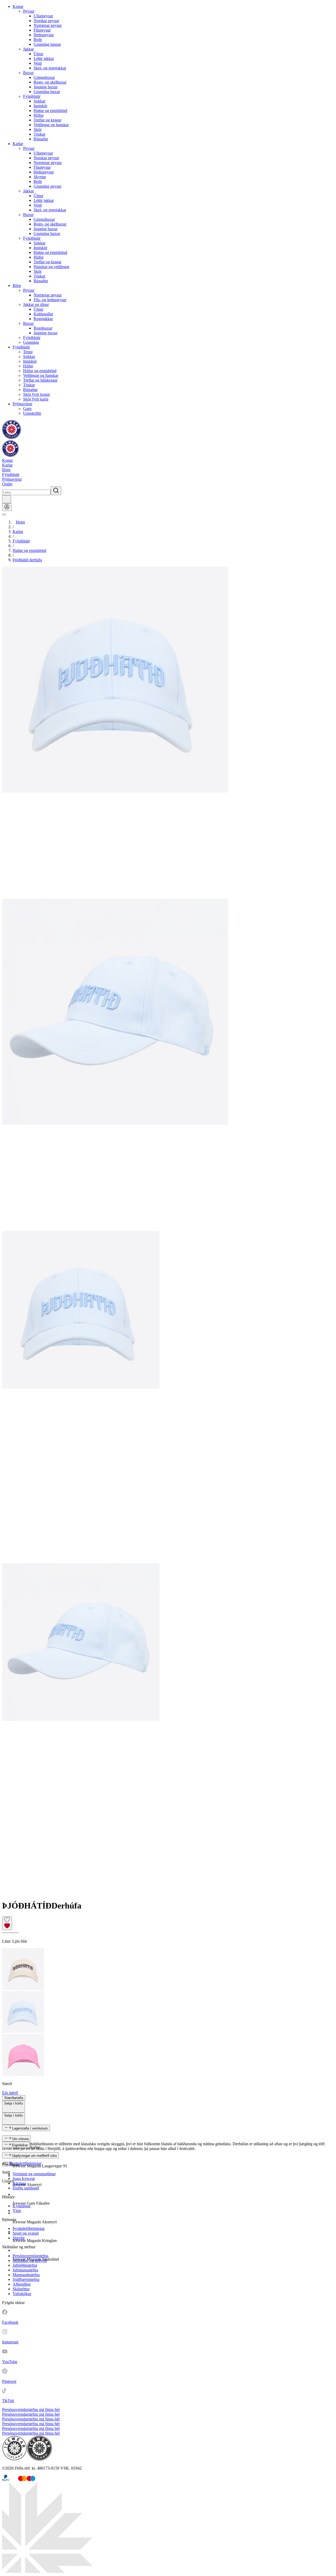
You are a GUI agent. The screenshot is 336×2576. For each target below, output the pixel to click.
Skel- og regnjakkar (50, 68)
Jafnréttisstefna (25, 2265)
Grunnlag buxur (47, 92)
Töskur (40, 134)
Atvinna (19, 2183)
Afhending (22, 2284)
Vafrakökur (22, 2294)
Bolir (38, 40)
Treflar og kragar (48, 120)
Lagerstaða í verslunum (30, 2128)
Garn (27, 409)
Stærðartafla (14, 2098)
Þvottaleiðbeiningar (25, 2163)
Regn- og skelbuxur (50, 82)
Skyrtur (40, 177)
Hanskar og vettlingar (51, 267)
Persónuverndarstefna (30, 2256)
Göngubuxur (44, 77)
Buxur (28, 73)
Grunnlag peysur (48, 186)
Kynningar (22, 2206)
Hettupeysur (44, 35)
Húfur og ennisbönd (40, 371)
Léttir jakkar (44, 58)
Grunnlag (31, 342)
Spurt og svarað (26, 2233)
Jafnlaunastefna (25, 2270)
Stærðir (19, 2238)
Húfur (39, 115)
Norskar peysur (46, 21)
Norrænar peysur (48, 25)
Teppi (28, 352)
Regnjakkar (43, 319)
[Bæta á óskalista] (7, 1923)
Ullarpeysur (43, 16)
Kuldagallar (43, 314)
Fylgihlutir (32, 96)
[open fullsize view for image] (168, 733)
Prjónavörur (22, 404)
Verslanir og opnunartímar (34, 2174)
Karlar (18, 144)
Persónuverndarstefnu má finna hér (31, 2410)
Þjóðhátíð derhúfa (27, 560)
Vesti (38, 63)
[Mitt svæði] (7, 507)
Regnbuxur (43, 328)
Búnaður (41, 139)
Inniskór (40, 106)
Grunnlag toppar (47, 44)
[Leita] (56, 491)
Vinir (17, 2211)
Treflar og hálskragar (40, 380)
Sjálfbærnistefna (26, 2279)
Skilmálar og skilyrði (30, 2261)
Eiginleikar (20, 2145)
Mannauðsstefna (26, 2275)
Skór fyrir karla (36, 399)
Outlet (7, 484)
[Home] (12, 438)
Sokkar (40, 101)
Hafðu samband (26, 2188)
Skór (38, 129)
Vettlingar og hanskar (51, 125)
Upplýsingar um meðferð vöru (34, 2156)
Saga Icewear (24, 2179)
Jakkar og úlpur (36, 304)
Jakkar (28, 49)
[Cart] (7, 499)
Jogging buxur (46, 87)
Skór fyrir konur (36, 394)
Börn (17, 286)
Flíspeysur (42, 30)
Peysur (29, 11)
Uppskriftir (32, 413)
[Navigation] (4, 515)
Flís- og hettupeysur (50, 300)
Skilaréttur (21, 2289)
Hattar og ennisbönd (50, 111)
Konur (18, 6)
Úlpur (38, 54)
